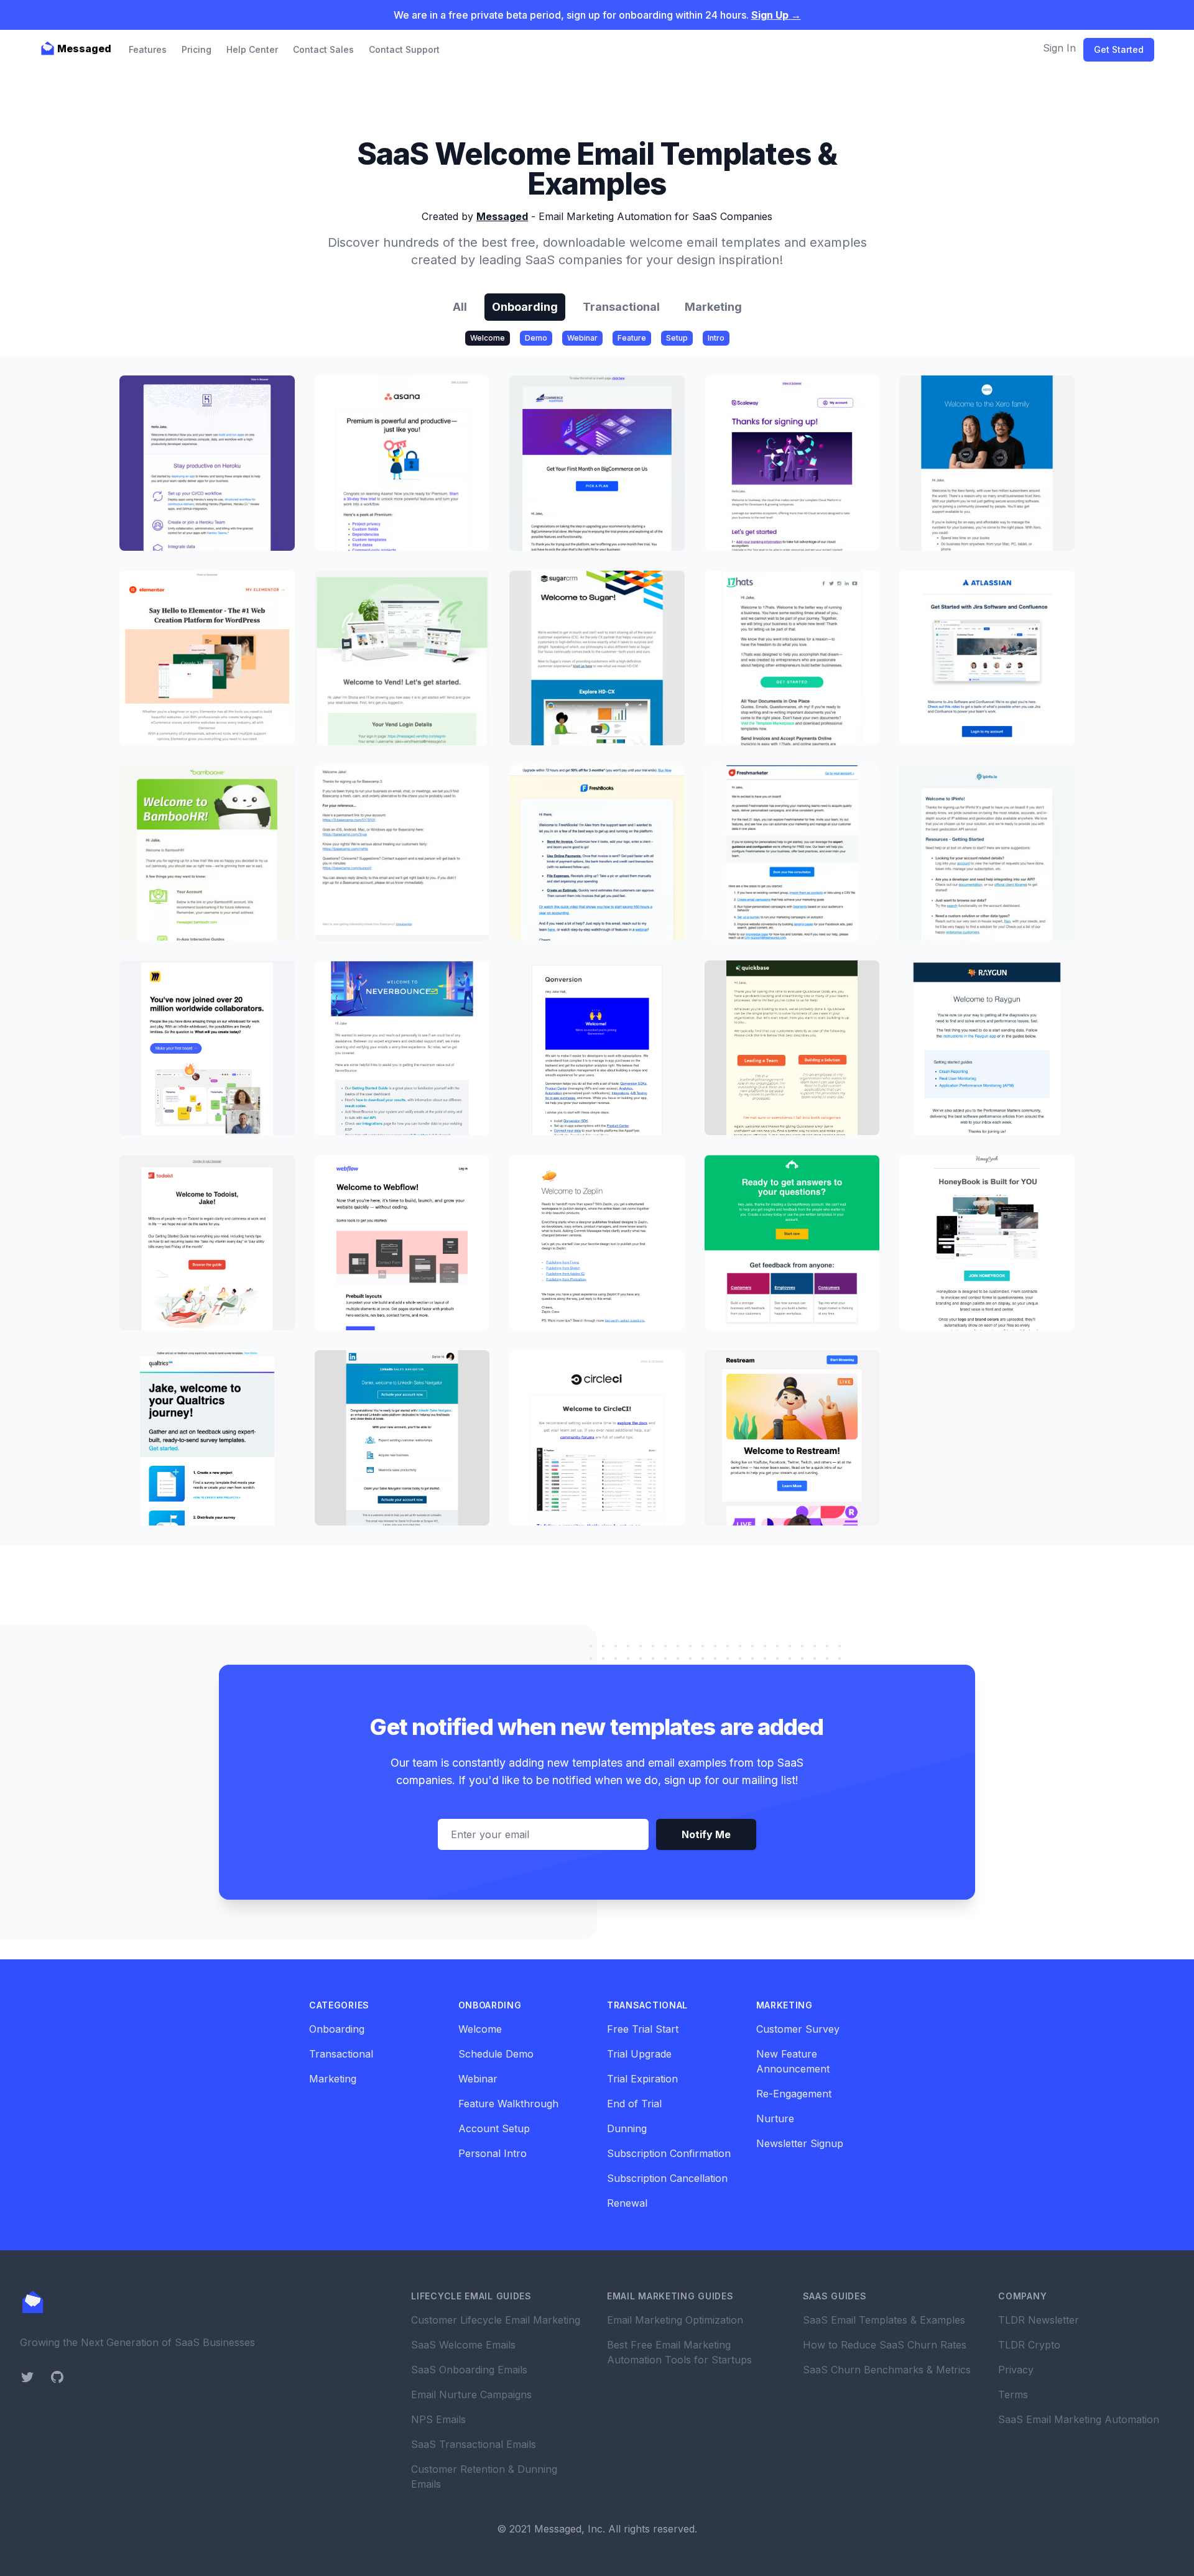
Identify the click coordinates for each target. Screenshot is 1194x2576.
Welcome (488, 338)
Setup (677, 338)
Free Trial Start (643, 2029)
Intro (716, 338)
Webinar (582, 338)
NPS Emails (438, 2419)
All (460, 307)
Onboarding (525, 307)
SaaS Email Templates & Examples (884, 2320)
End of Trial (634, 2104)
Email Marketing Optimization (675, 2320)
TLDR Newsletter (1039, 2320)
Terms (1013, 2394)
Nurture (775, 2118)
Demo (536, 338)
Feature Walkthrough (508, 2104)
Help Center (252, 49)
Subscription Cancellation (667, 2178)
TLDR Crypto (1029, 2345)
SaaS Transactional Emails (474, 2444)
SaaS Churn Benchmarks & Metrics (887, 2370)
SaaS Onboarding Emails (469, 2370)
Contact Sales (323, 49)
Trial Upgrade (639, 2054)
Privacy (1016, 2370)
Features (148, 49)
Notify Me (706, 1834)
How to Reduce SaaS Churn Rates (885, 2345)
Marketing (713, 307)
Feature (632, 338)
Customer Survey (798, 2029)
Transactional (621, 307)
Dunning (627, 2128)
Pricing (197, 49)
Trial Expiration (642, 2079)
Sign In (1059, 48)
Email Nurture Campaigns (471, 2394)
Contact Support (404, 49)
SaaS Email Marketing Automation (1079, 2419)
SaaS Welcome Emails (463, 2345)
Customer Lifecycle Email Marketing (496, 2320)
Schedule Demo (496, 2054)
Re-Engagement (794, 2094)
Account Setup (494, 2128)
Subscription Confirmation (669, 2153)
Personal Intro (493, 2153)
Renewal (627, 2203)
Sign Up (776, 15)
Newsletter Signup (800, 2143)
